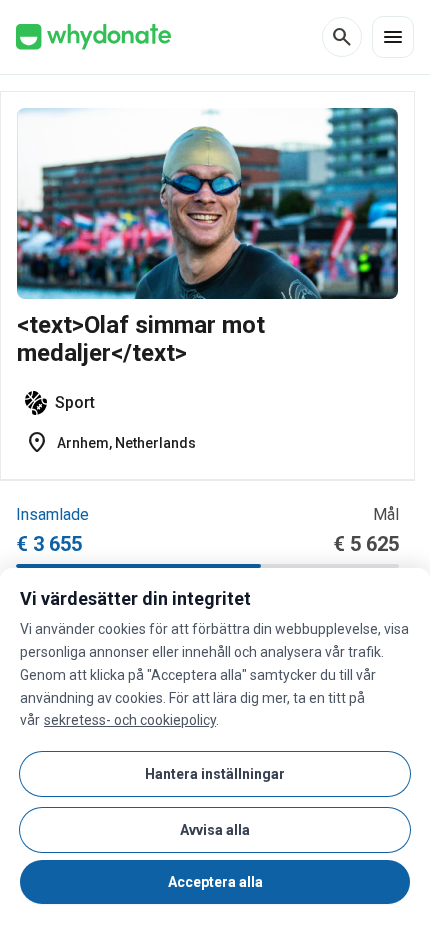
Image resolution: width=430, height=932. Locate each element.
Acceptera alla (215, 882)
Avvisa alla (215, 830)
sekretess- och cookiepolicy (130, 720)
